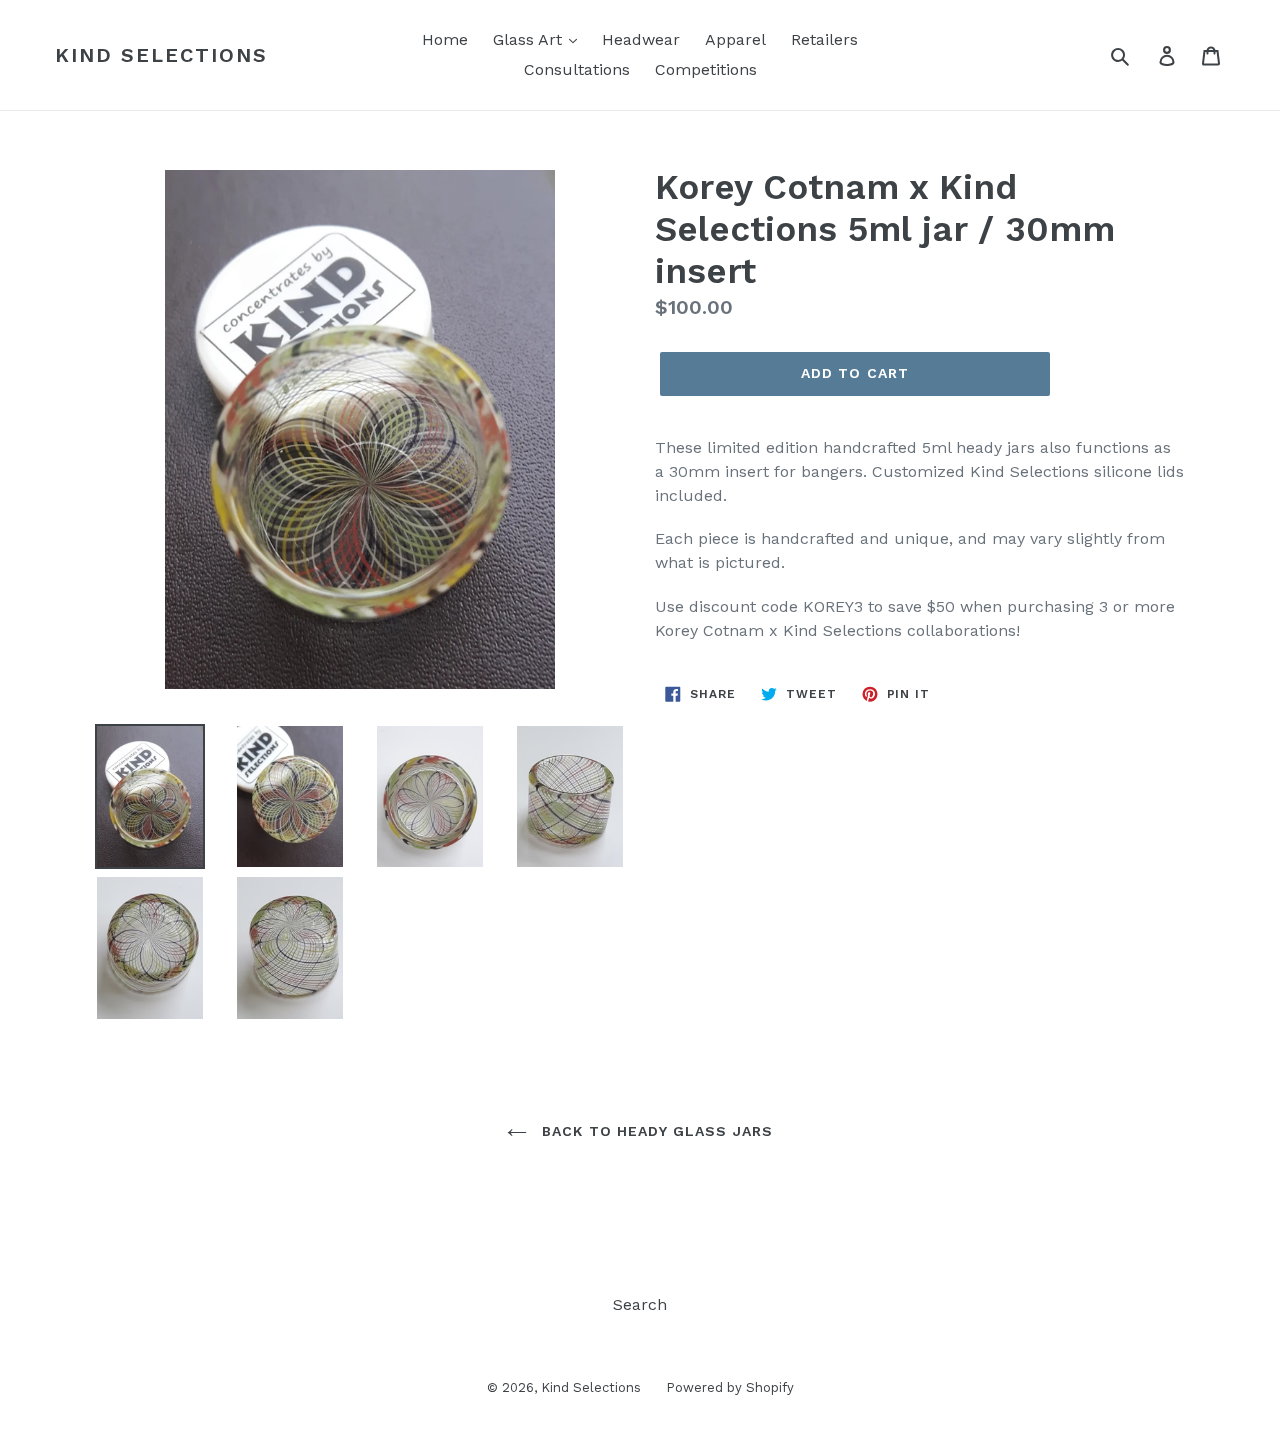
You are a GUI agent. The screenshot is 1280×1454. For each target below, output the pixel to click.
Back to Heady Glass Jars (655, 1131)
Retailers (824, 39)
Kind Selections (161, 55)
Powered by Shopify (730, 1387)
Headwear (641, 39)
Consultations (577, 69)
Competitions (706, 69)
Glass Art (530, 39)
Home (445, 39)
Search (640, 1304)
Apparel (735, 39)
